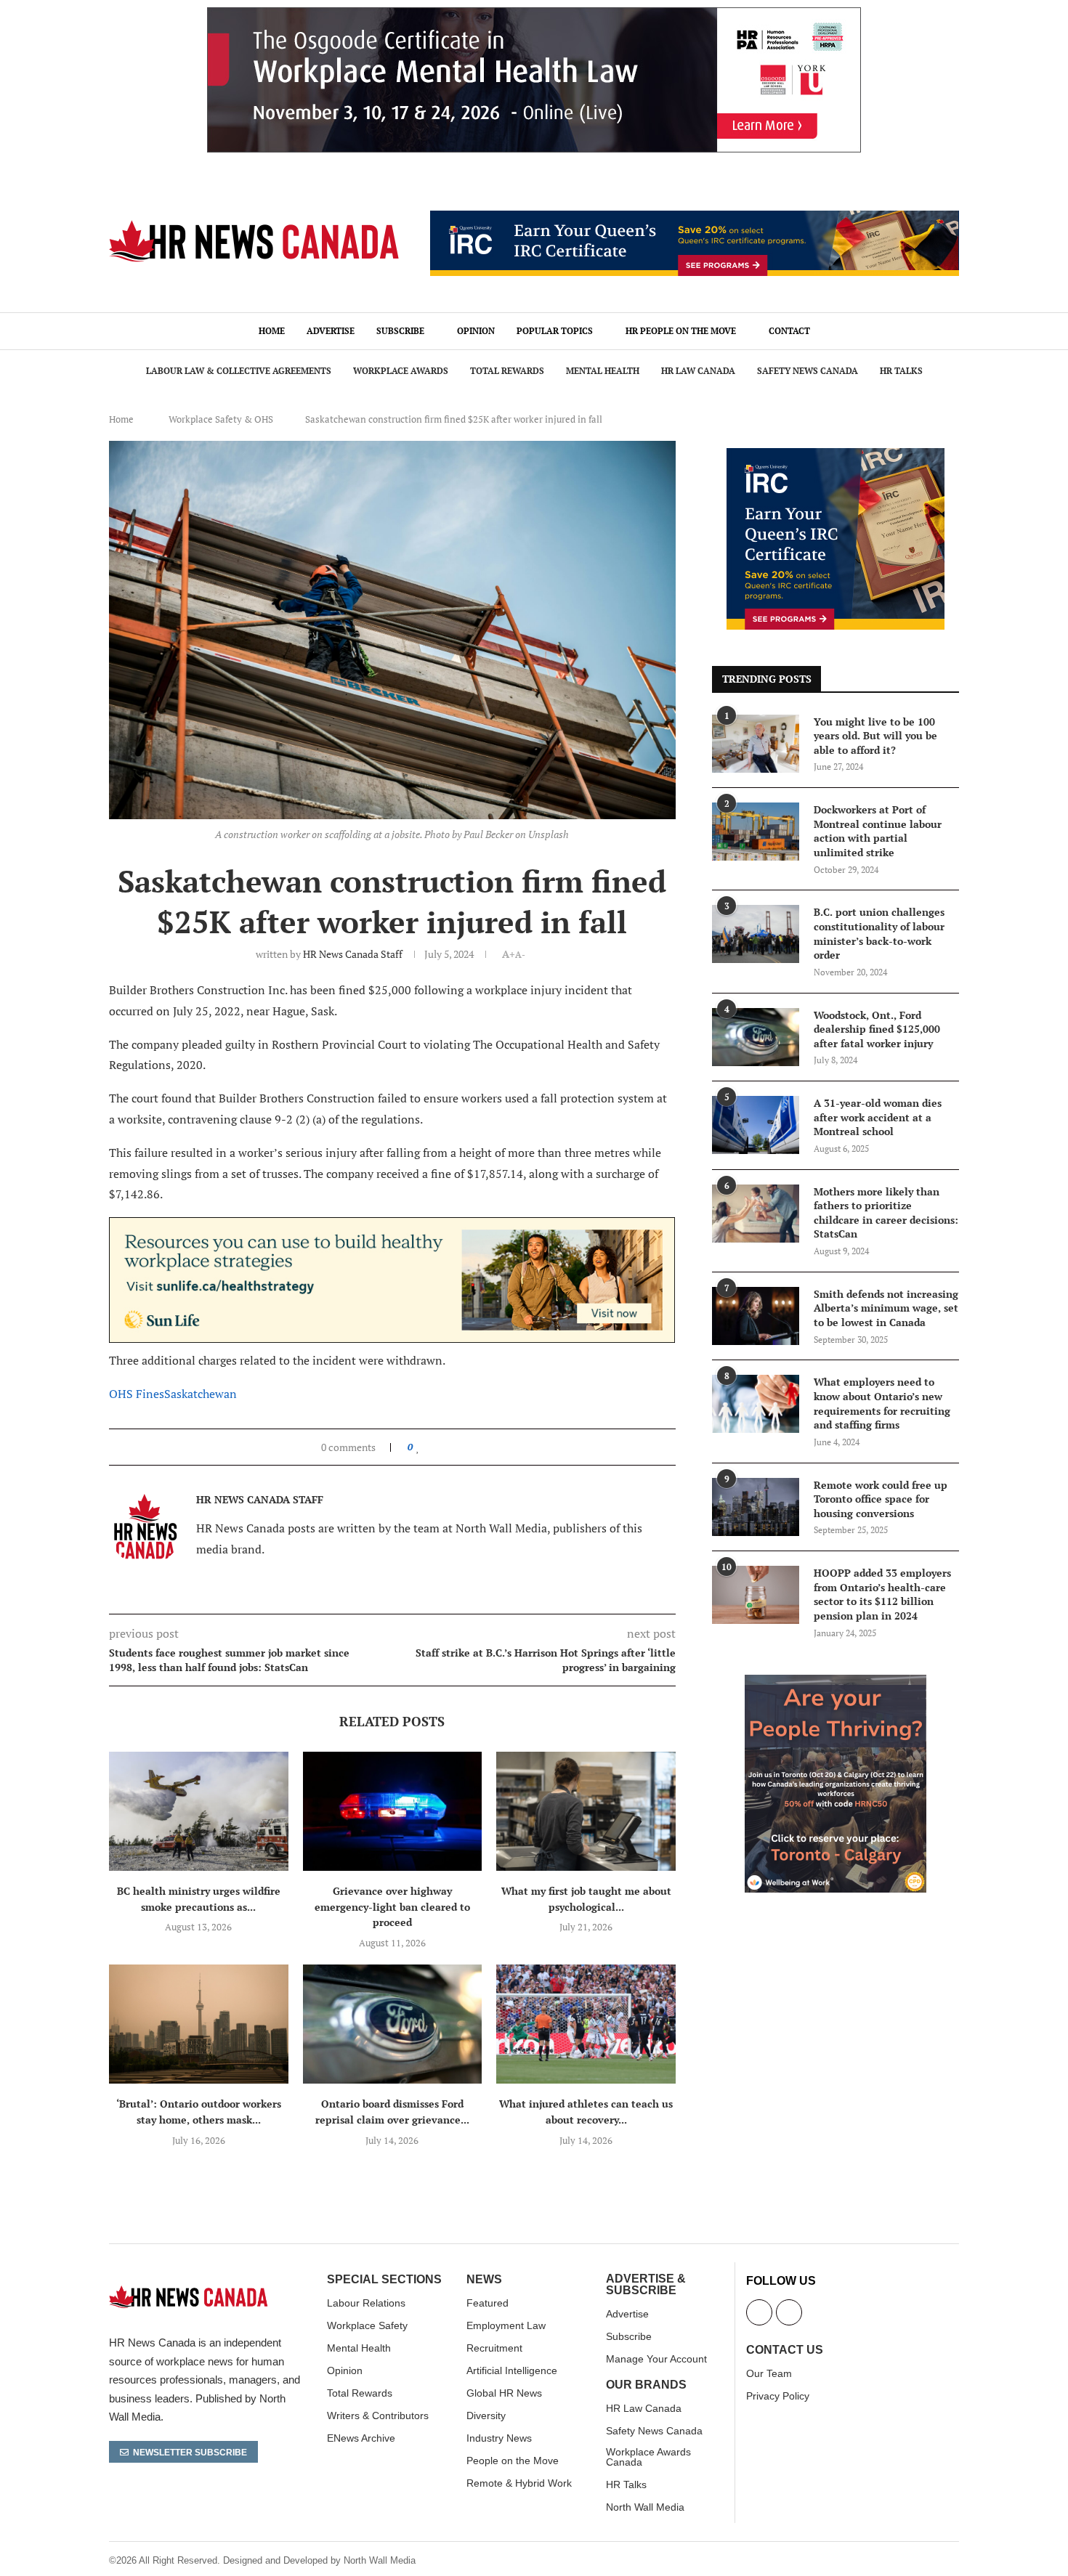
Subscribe (400, 331)
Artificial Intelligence (512, 2370)
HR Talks (901, 371)
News (484, 2280)
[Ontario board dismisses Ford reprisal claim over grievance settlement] (393, 2024)
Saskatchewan (201, 1394)
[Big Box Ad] (836, 1683)
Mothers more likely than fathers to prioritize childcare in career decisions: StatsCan (886, 1213)
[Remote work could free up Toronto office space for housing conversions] (756, 1507)
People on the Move (513, 2461)
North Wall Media (645, 2507)
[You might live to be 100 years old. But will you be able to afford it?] (756, 744)
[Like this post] (418, 1447)
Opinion (476, 331)
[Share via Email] (465, 1447)
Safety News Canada (808, 371)
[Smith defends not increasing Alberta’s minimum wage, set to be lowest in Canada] (756, 1316)
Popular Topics (555, 331)
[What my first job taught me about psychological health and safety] (586, 1811)
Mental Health (603, 371)
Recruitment (494, 2348)
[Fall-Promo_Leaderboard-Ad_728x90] (695, 219)
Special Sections (384, 2280)
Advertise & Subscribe (646, 2285)
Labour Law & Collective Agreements (239, 371)
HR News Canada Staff (353, 954)
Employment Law (506, 2325)
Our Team (769, 2373)
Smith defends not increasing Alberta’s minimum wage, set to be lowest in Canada (886, 1308)
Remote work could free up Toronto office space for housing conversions (881, 1499)
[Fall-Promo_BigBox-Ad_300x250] (836, 456)
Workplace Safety (367, 2325)
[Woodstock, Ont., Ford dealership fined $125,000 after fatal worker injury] (756, 1037)
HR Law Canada (698, 371)
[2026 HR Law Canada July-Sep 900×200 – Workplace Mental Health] (534, 15)
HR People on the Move (681, 331)
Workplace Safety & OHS (221, 419)
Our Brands (646, 2385)
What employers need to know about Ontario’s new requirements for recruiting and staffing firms (882, 1403)
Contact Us (785, 2350)
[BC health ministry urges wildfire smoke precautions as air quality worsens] (199, 1811)
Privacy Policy (778, 2396)
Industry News (499, 2438)
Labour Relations (366, 2303)
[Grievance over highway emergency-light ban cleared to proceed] (393, 1811)
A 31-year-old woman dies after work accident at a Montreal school (878, 1117)
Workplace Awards (401, 371)
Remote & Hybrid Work (519, 2483)
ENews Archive (361, 2438)
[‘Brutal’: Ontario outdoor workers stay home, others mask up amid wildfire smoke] (199, 2024)
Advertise (331, 331)
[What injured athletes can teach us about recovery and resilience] (586, 2024)
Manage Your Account (656, 2359)
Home (272, 331)
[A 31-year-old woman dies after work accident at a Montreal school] (756, 1125)
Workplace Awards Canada (648, 2457)
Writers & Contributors (378, 2415)
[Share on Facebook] (432, 1447)
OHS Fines (137, 1394)
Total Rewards (507, 371)
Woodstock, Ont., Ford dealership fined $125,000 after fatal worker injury (877, 1029)
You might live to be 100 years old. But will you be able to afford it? (875, 736)
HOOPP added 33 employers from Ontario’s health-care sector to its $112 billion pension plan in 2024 (882, 1594)
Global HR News (504, 2393)
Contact (789, 331)
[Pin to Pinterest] (452, 1447)
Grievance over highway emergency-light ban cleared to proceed (392, 1906)
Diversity (486, 2415)
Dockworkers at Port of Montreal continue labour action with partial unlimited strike (878, 831)
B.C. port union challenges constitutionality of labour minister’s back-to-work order (879, 933)
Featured (488, 2303)
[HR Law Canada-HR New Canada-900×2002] (392, 1227)
